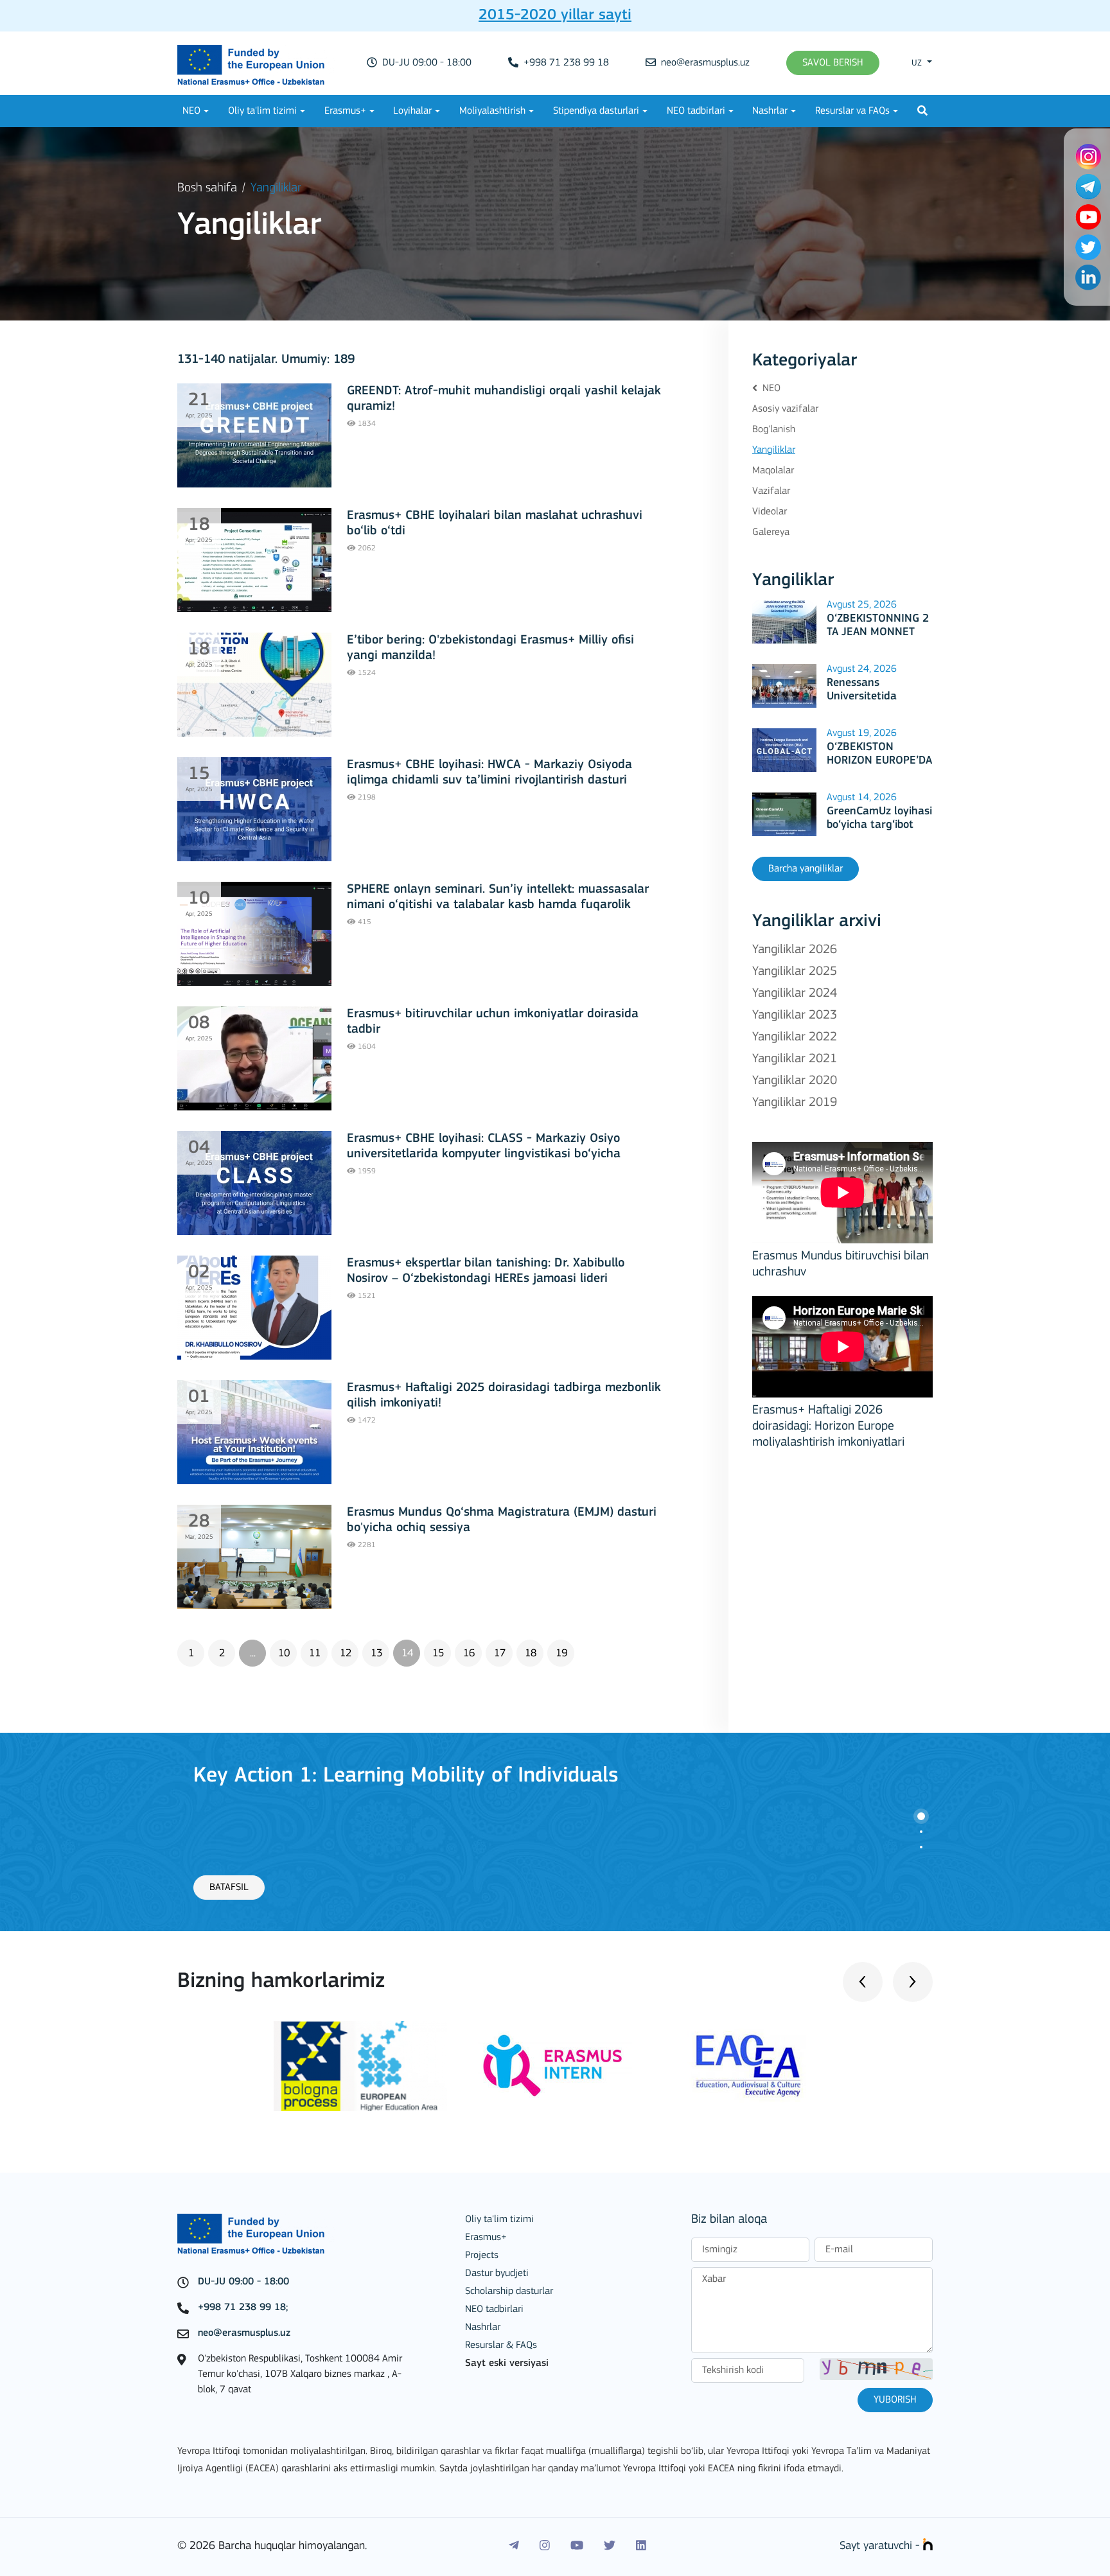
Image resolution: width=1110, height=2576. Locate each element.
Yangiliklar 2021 (795, 1059)
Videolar (770, 512)
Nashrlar (770, 111)
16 (469, 1653)
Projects (482, 2256)
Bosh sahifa (207, 188)
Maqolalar (773, 471)
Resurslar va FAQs (852, 111)
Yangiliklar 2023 (795, 1015)
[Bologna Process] (361, 2066)
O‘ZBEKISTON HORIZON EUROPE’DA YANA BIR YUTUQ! (879, 761)
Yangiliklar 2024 (795, 994)
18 (531, 1653)
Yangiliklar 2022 (795, 1037)
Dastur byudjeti (497, 2274)
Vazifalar (771, 491)
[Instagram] (545, 2546)
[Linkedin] (641, 2546)
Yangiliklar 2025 (795, 972)
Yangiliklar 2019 (795, 1103)
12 (346, 1653)
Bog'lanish (774, 430)
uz (918, 63)
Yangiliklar (774, 450)
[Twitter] (610, 2546)
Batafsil (229, 1888)
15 (438, 1653)
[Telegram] (514, 2546)
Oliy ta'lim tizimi (262, 111)
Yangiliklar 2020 (795, 1081)
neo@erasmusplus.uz (704, 63)
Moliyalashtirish (492, 111)
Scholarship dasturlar (509, 2291)
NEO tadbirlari (696, 111)
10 (284, 1653)
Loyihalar (412, 111)
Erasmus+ (345, 111)
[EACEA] (749, 2066)
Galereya (771, 532)
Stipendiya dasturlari (596, 111)
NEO (191, 111)
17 (500, 1653)
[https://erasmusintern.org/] (555, 2066)
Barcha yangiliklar (806, 869)
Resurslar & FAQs (501, 2345)
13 (376, 1653)
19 (561, 1653)
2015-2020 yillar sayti (555, 15)
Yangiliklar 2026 (795, 950)
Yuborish (895, 2400)
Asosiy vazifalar (785, 409)
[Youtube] (577, 2546)
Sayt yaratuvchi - (881, 2546)
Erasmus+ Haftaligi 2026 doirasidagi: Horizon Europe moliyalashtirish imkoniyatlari (828, 1426)
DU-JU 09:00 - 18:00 (426, 63)
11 (315, 1653)
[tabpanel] (555, 1832)
